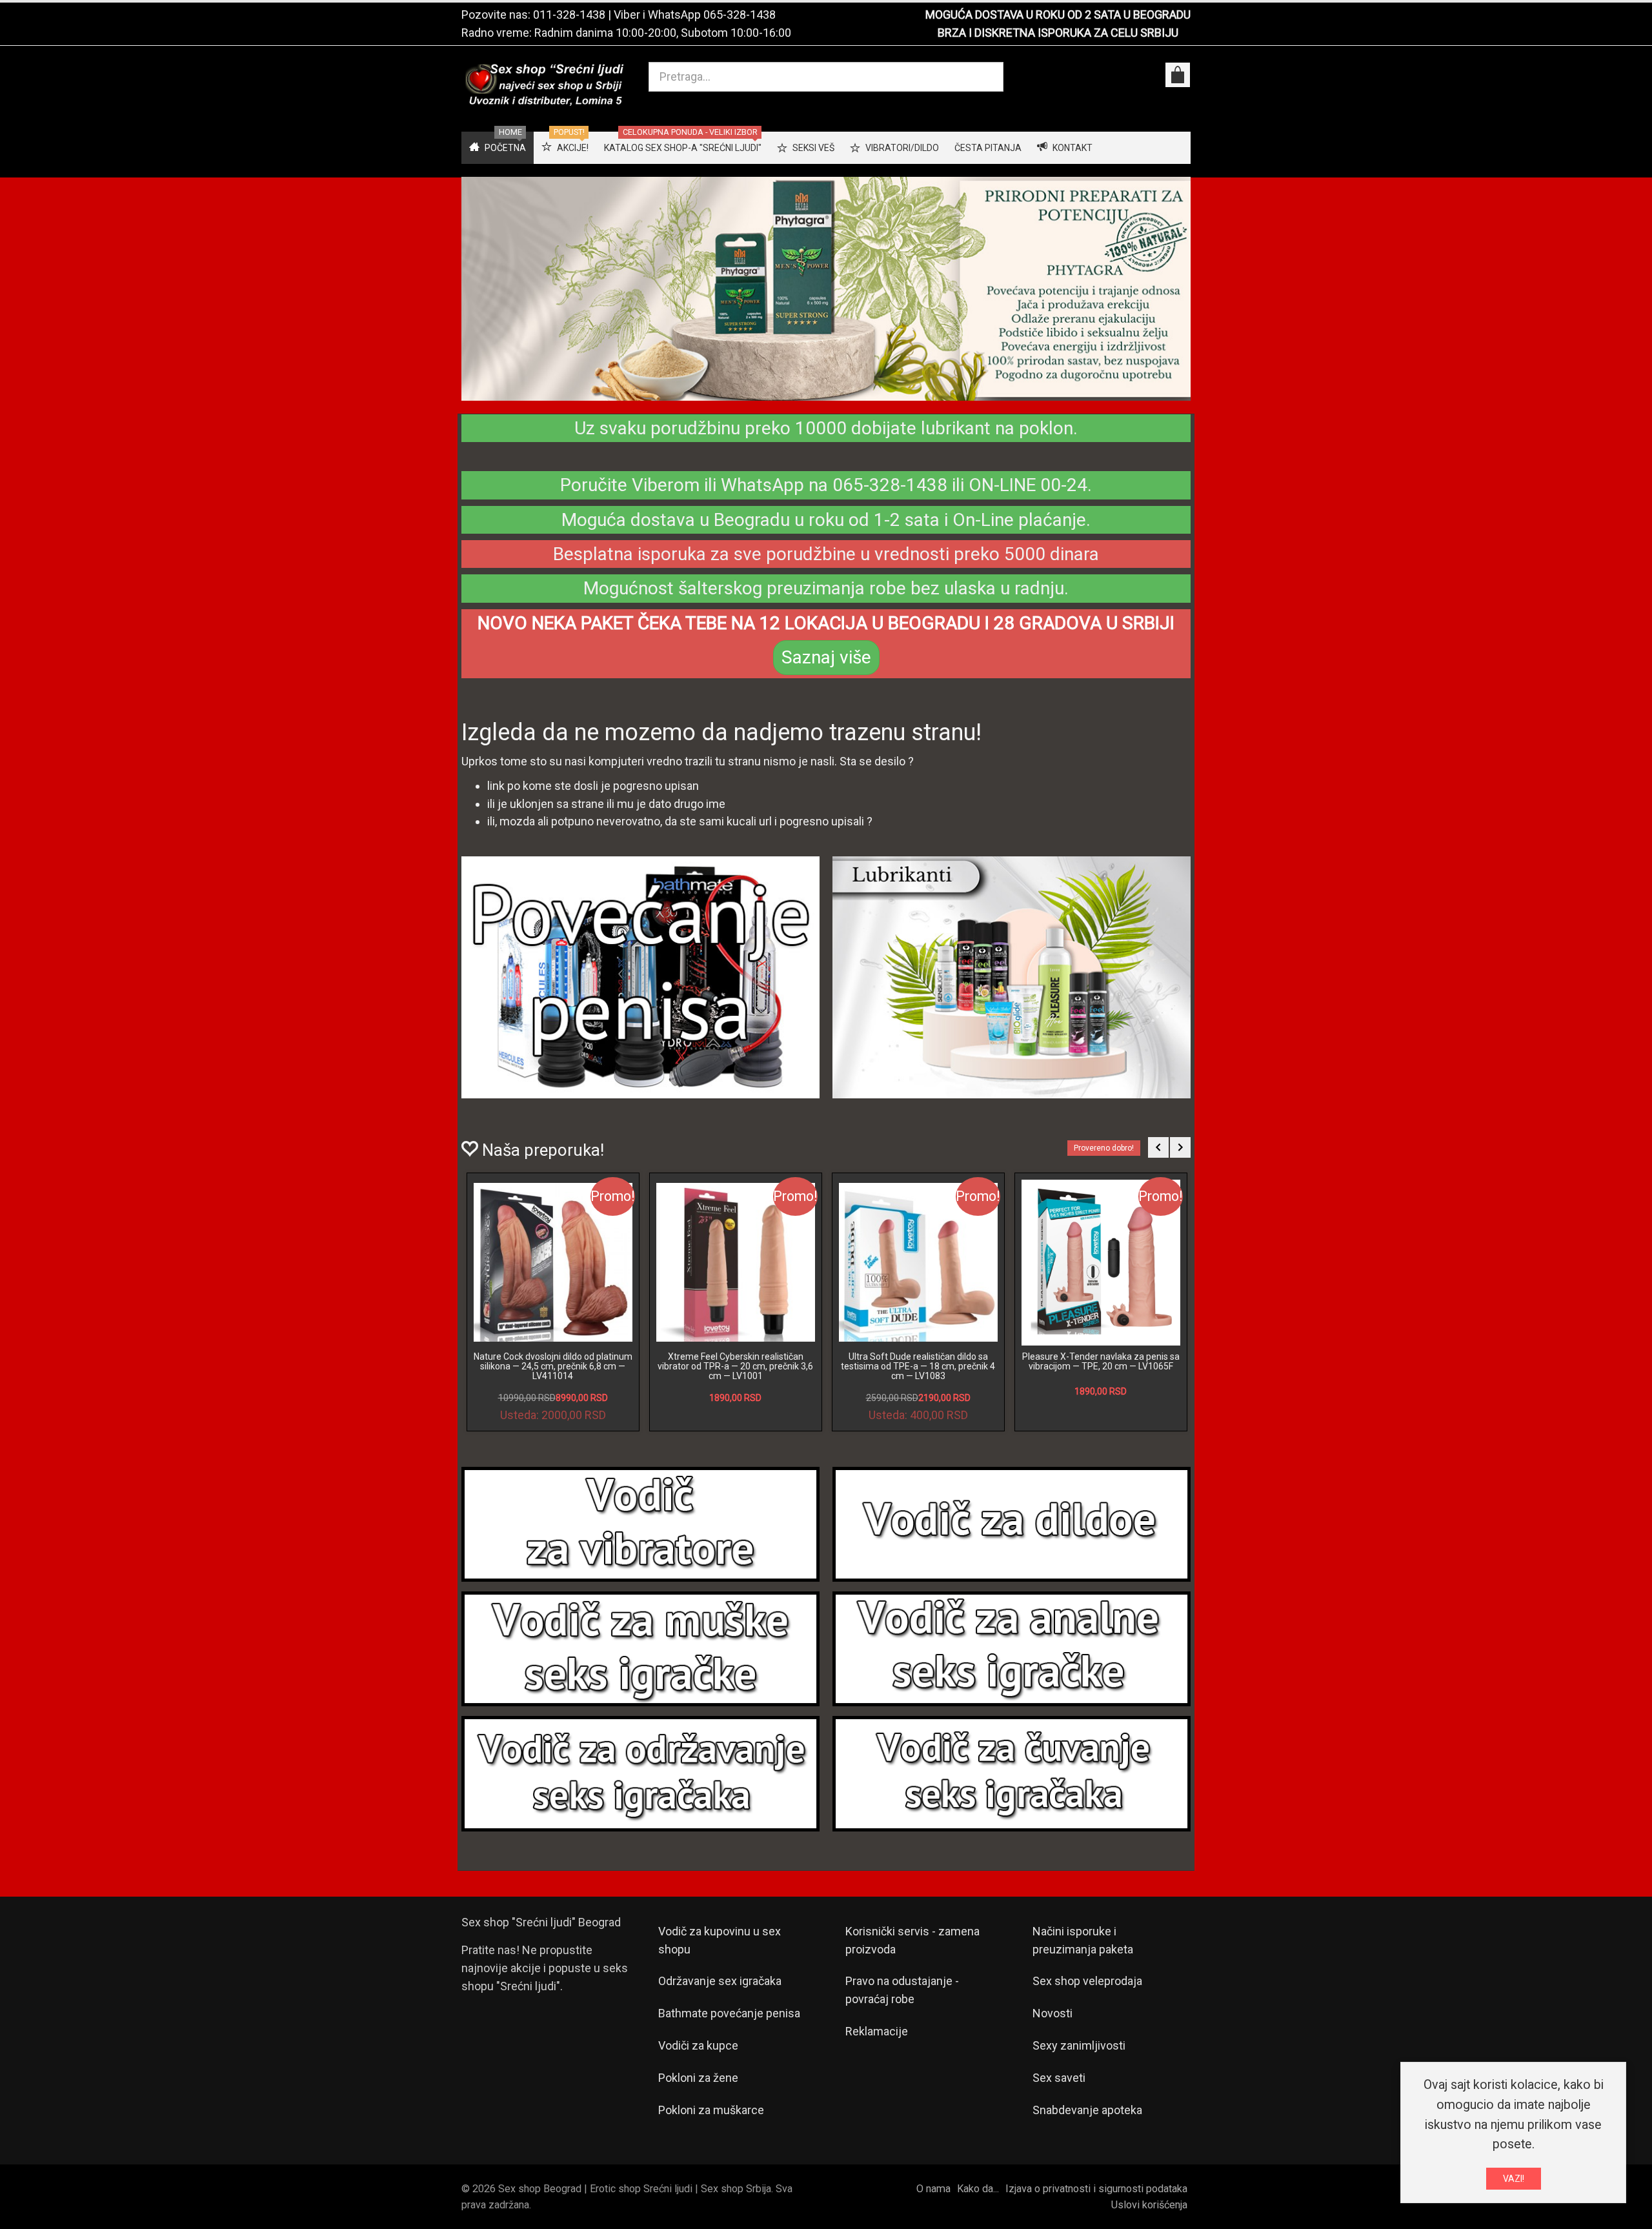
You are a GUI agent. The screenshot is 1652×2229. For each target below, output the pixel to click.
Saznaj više (826, 657)
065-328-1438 (740, 15)
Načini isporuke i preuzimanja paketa (1083, 1940)
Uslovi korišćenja (1149, 2205)
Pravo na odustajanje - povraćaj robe (902, 1990)
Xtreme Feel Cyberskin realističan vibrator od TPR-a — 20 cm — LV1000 (1101, 1361)
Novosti (1053, 2013)
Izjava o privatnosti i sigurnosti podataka (1096, 2189)
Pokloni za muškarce (711, 2110)
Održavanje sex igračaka (720, 1981)
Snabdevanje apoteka (1087, 2110)
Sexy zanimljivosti (1079, 2045)
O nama (933, 2189)
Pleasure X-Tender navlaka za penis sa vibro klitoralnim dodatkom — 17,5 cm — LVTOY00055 (918, 1367)
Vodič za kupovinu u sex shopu (720, 1940)
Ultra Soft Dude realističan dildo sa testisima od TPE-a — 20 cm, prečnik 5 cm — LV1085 (735, 1367)
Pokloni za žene (698, 2078)
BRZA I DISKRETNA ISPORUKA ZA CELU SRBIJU (1058, 33)
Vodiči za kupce (698, 2045)
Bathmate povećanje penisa (729, 2013)
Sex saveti (1059, 2078)
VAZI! (1514, 2179)
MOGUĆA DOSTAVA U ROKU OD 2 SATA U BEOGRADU (1058, 15)
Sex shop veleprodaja (1087, 1981)
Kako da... (978, 2189)
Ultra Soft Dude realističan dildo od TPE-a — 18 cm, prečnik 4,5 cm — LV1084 (553, 1367)
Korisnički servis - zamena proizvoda (912, 1940)
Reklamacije (877, 2031)
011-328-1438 (569, 15)
